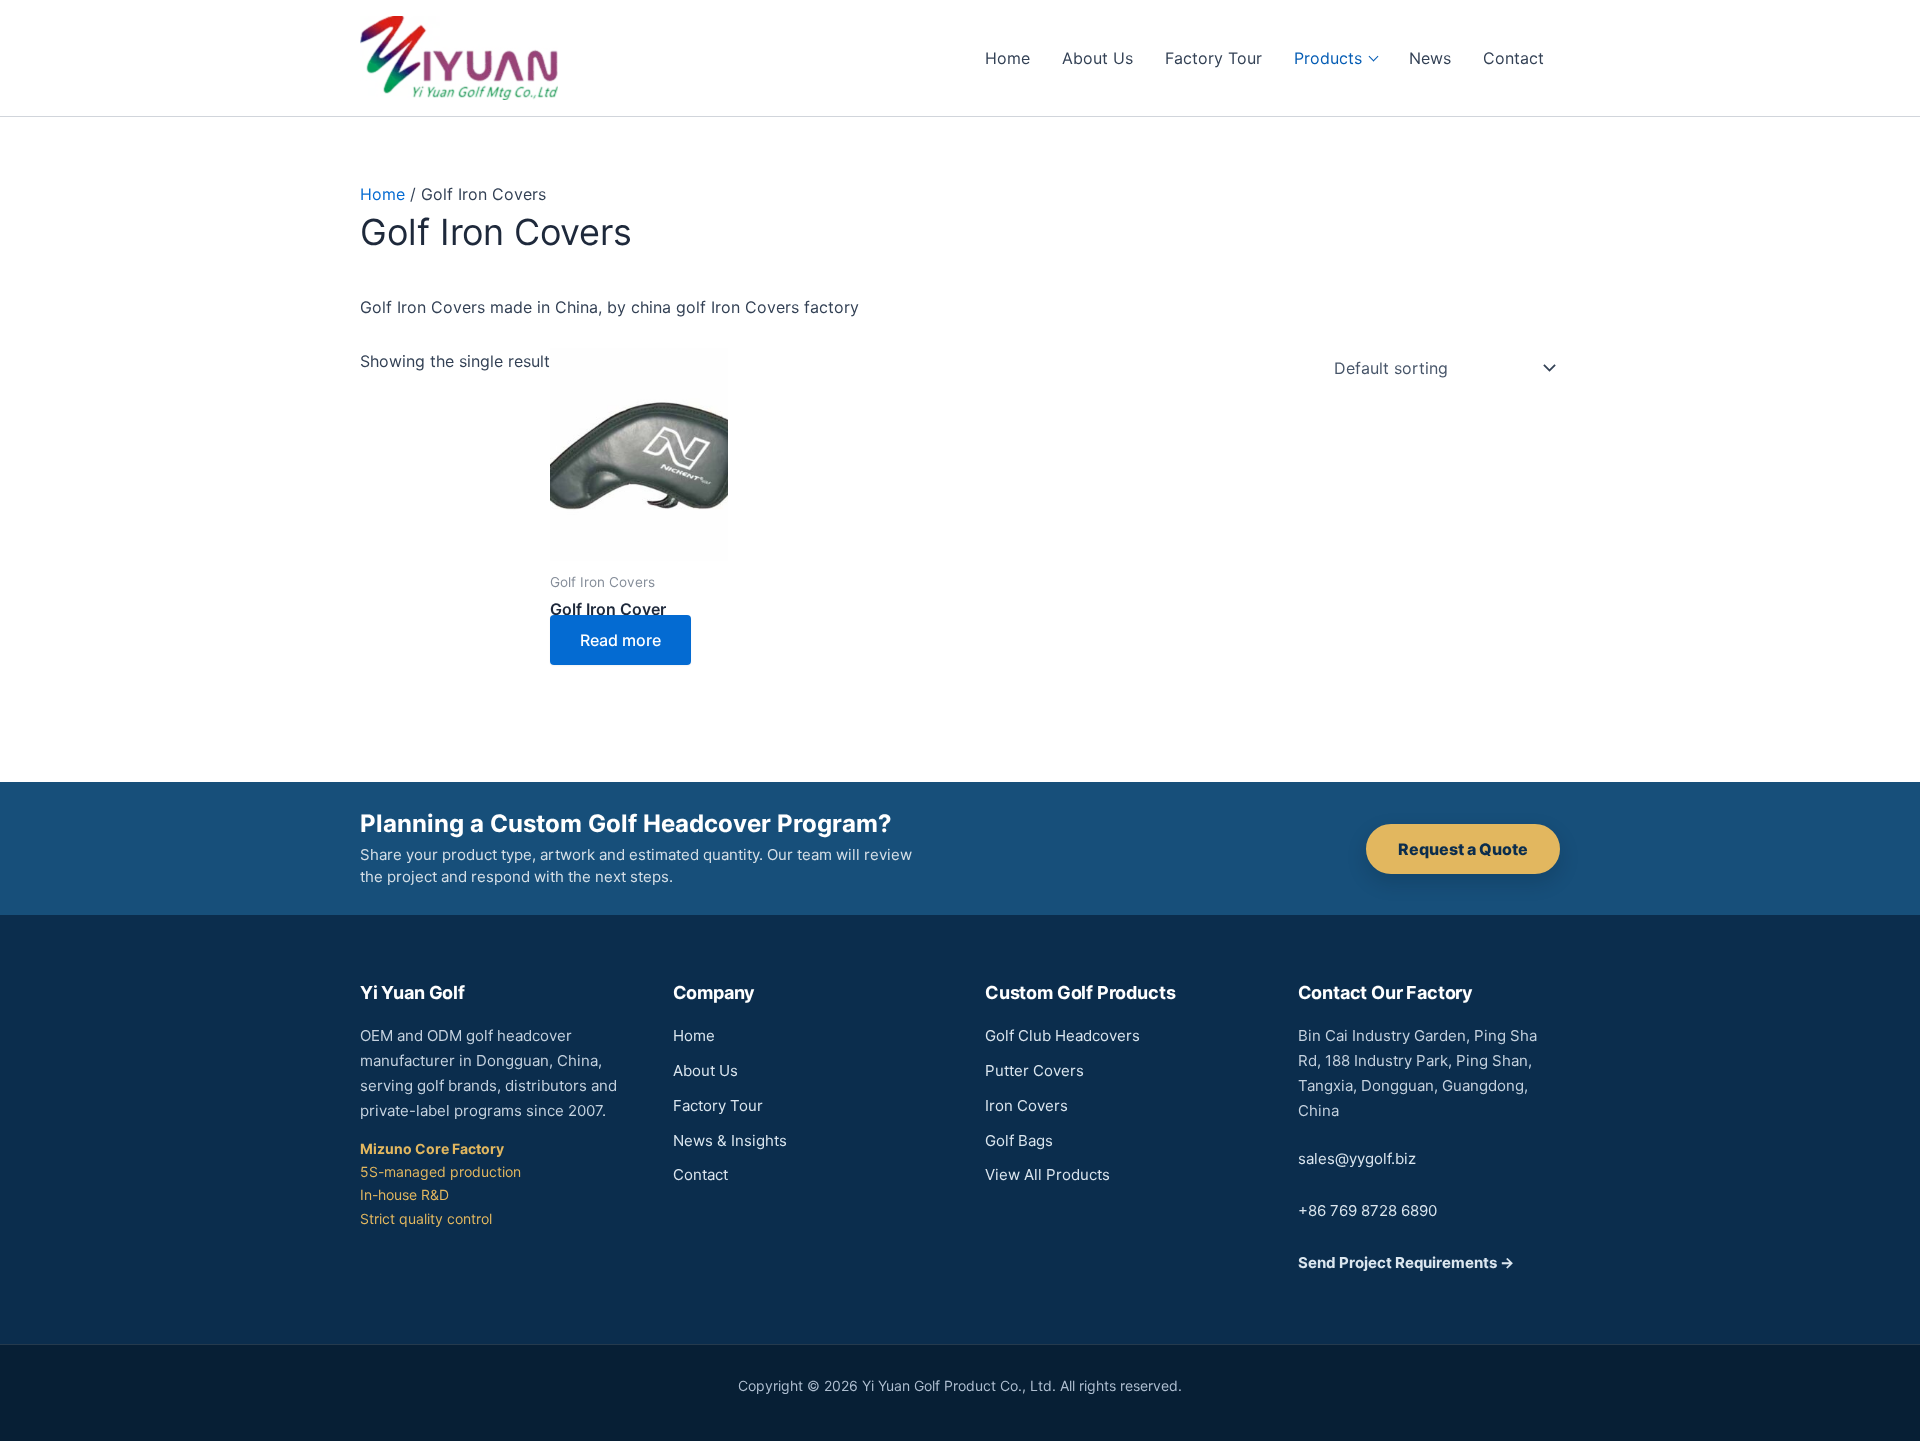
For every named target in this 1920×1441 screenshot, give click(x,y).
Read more (620, 640)
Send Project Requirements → (1406, 1262)
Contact (1513, 58)
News (1430, 58)
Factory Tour (1213, 58)
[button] (1463, 849)
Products (1328, 58)
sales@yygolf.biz (1357, 1158)
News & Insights (730, 1140)
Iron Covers (1026, 1105)
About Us (1097, 58)
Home (1007, 58)
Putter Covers (1034, 1070)
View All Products (1047, 1174)
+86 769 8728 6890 (1367, 1210)
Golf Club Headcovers (1062, 1035)
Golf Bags (1019, 1140)
